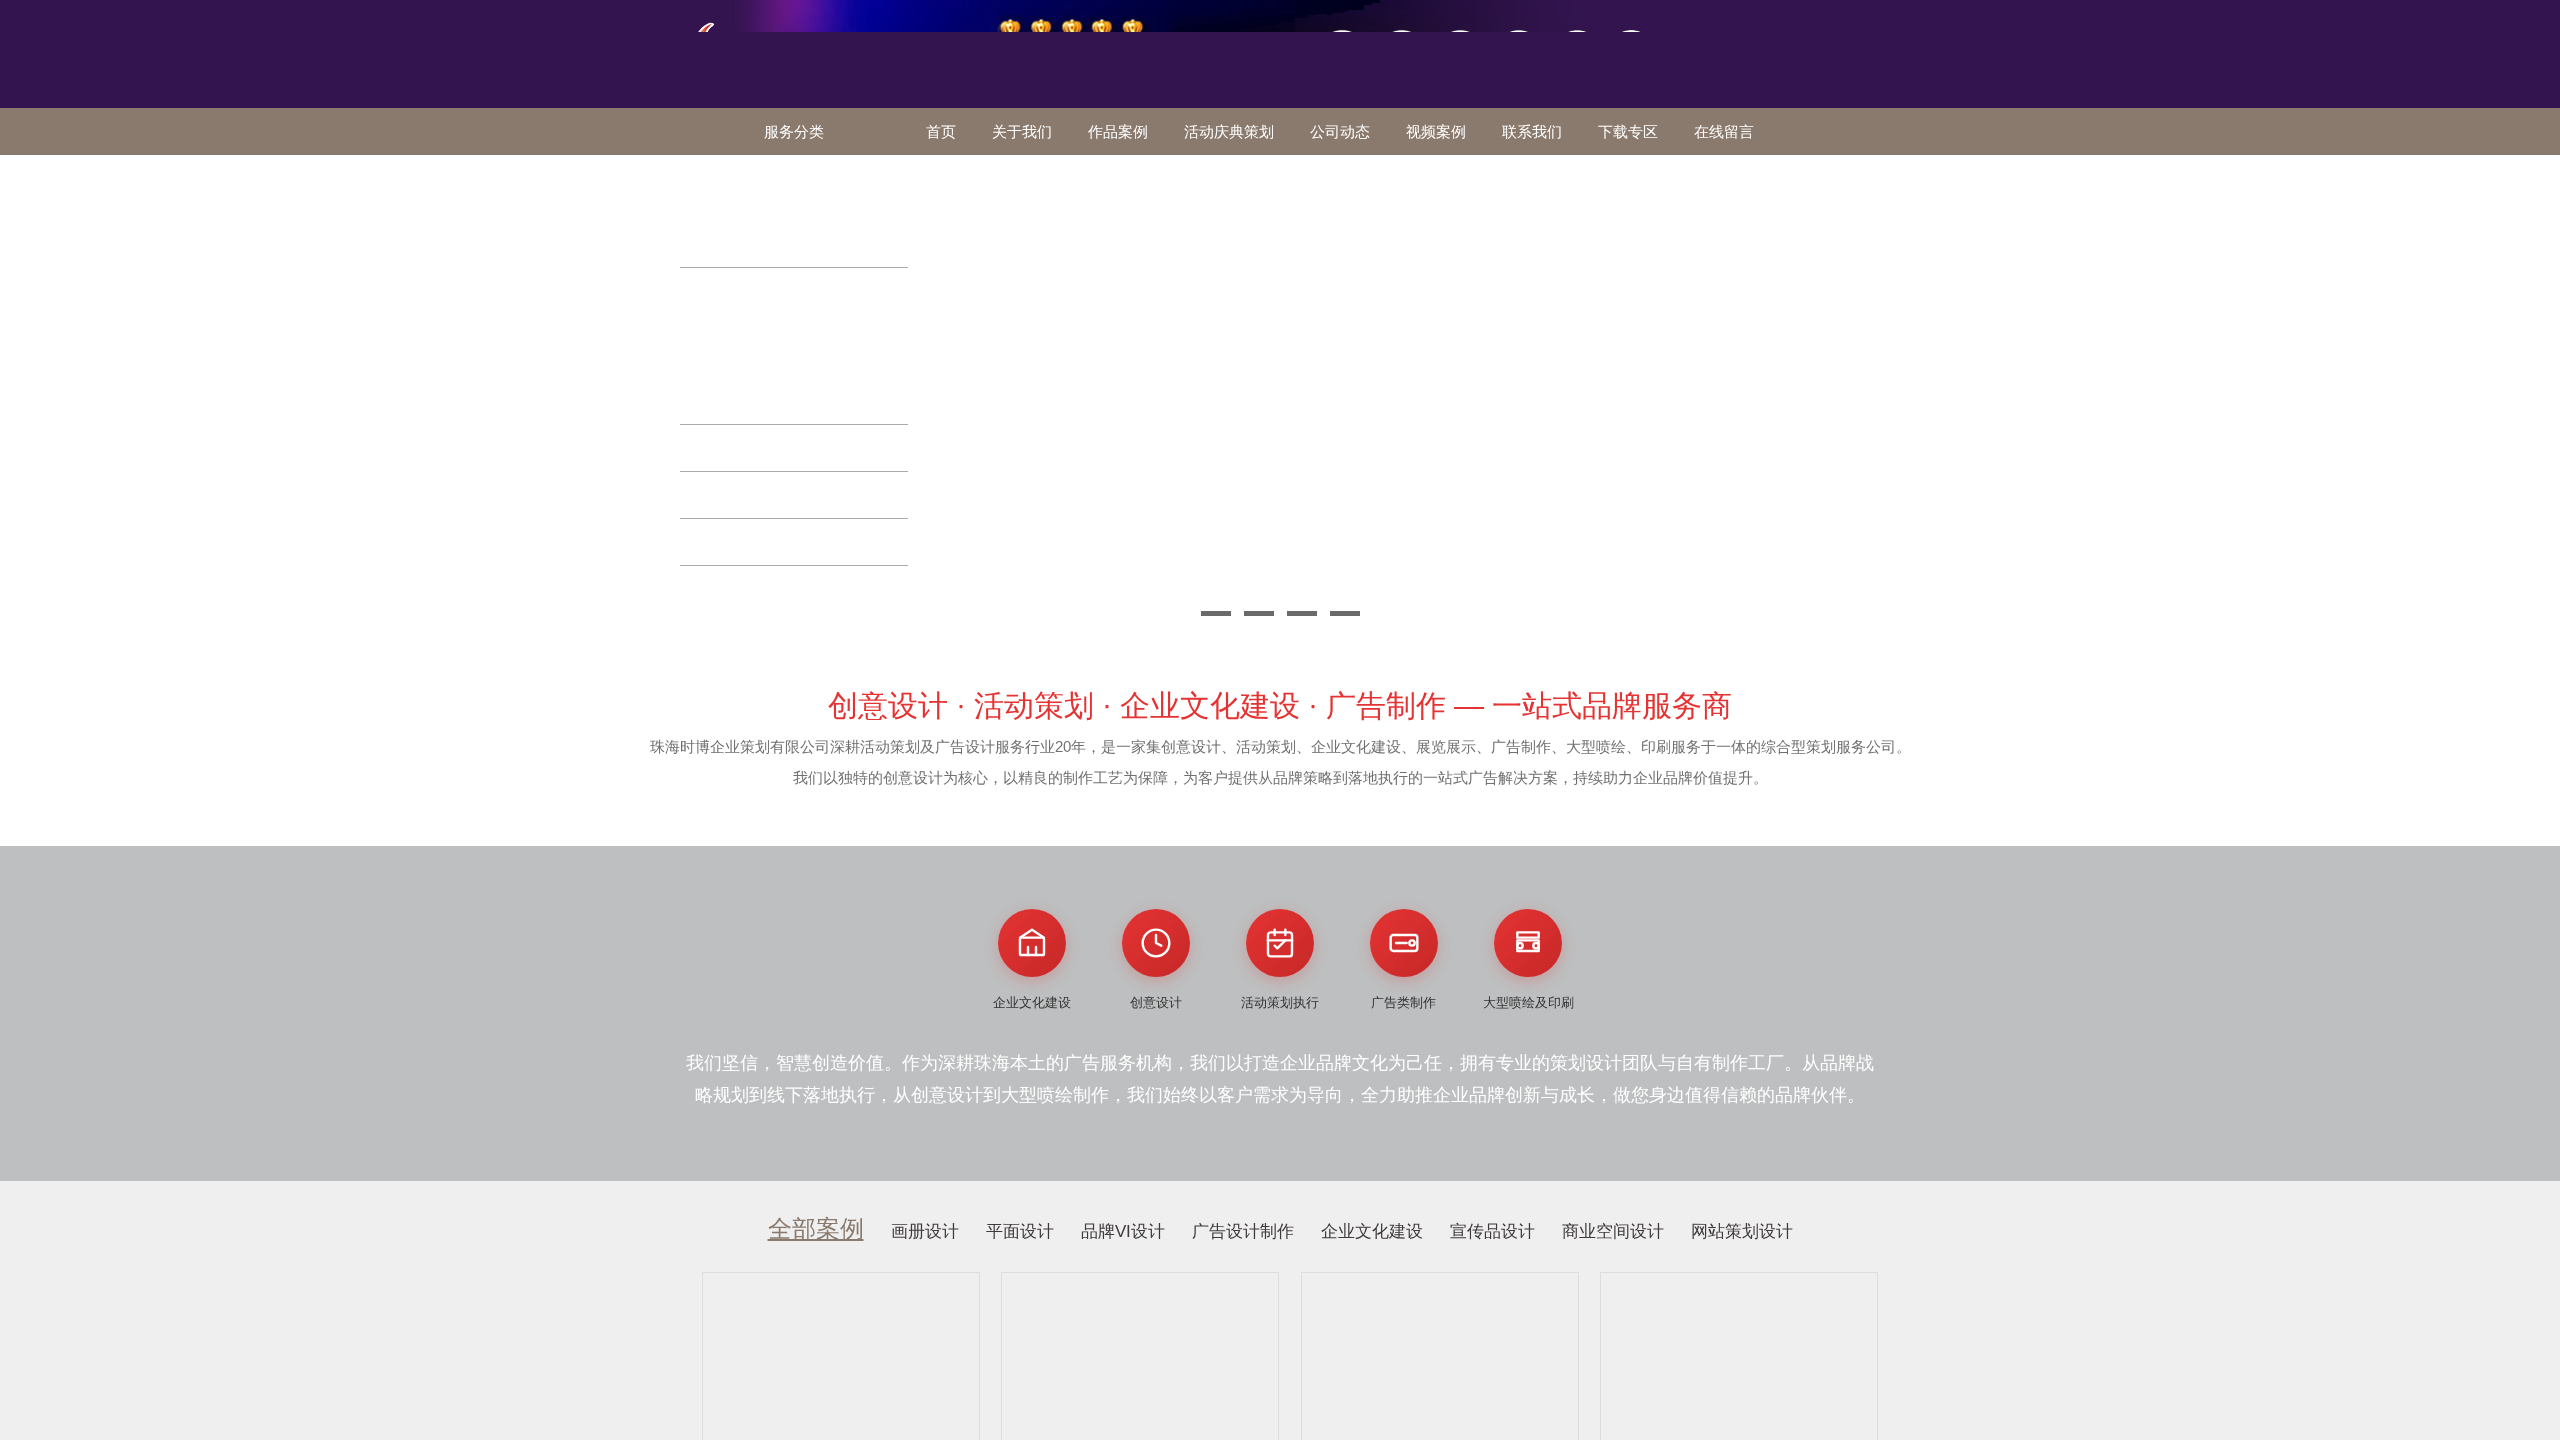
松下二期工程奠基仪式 (760, 378)
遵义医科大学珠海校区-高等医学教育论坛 (794, 232)
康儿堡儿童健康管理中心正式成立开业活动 (799, 345)
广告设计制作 (1243, 1231)
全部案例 (816, 1228)
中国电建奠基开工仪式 (760, 400)
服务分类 (794, 131)
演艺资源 (727, 588)
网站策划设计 (1742, 1231)
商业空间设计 (1613, 1231)
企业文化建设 (1372, 1231)
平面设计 (1020, 1231)
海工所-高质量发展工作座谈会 (781, 199)
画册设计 (925, 1231)
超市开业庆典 (817, 312)
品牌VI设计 (1123, 1231)
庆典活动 (727, 290)
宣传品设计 (1492, 1231)
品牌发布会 (735, 447)
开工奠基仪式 (734, 312)
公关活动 (727, 177)
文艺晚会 (727, 494)
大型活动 (727, 541)
